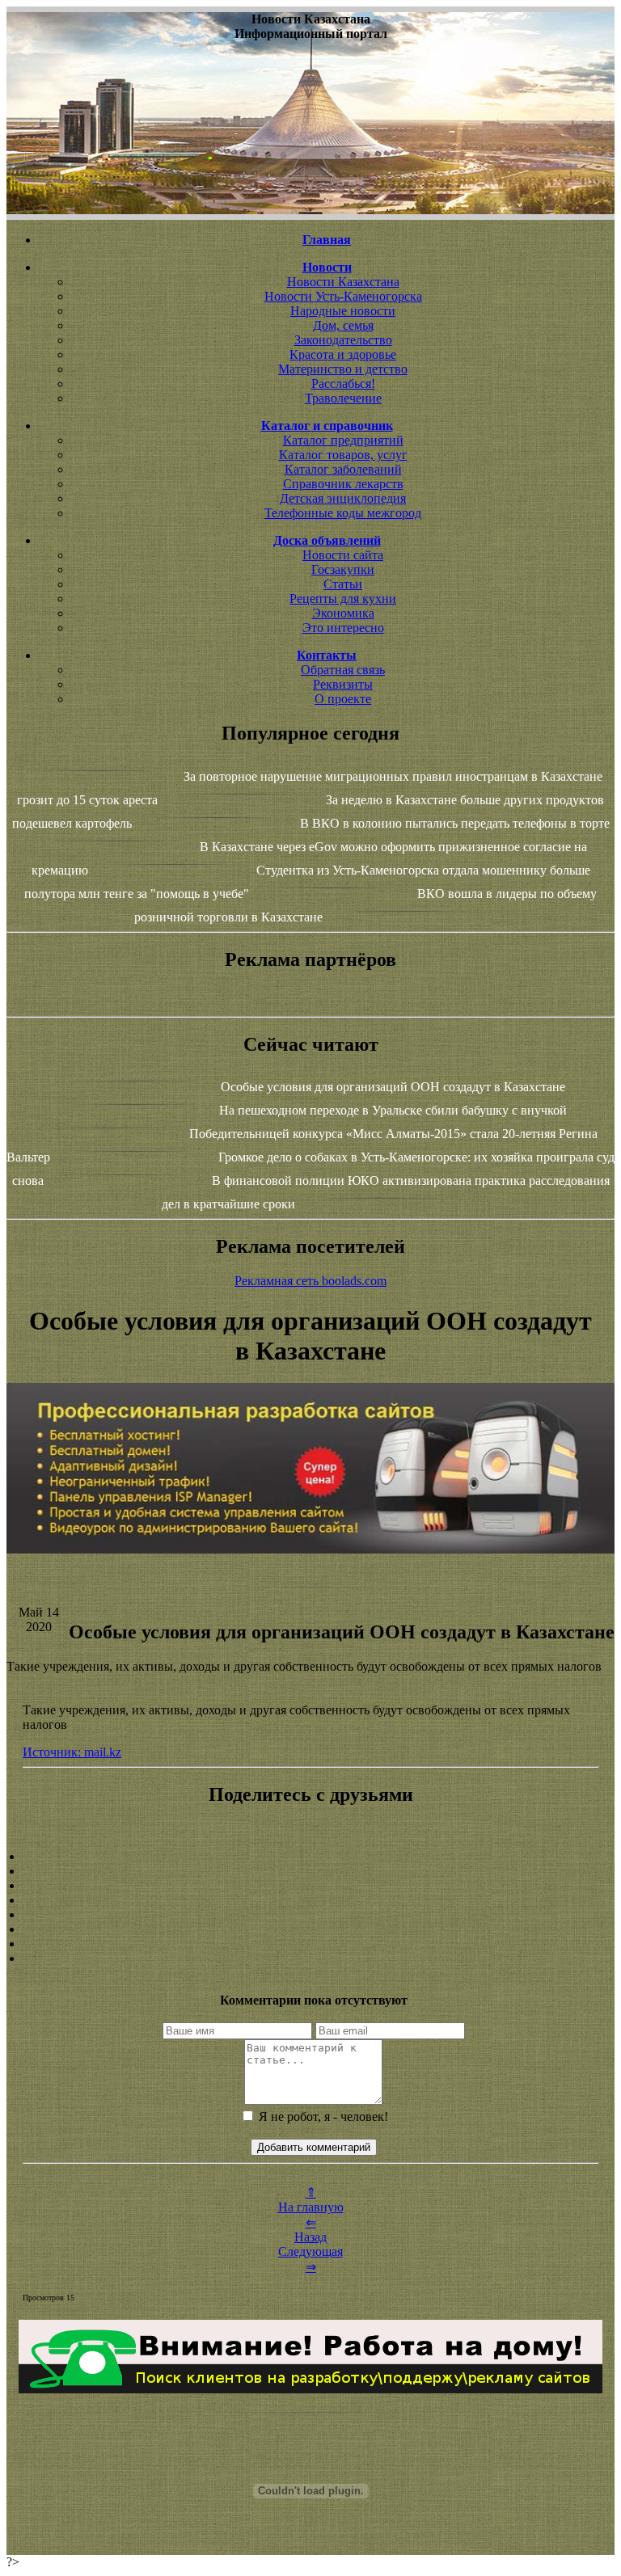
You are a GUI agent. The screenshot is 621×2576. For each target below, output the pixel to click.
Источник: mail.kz (72, 1752)
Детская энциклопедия (343, 498)
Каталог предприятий (343, 440)
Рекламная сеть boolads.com (310, 1281)
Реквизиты (343, 684)
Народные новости (343, 311)
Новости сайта (343, 555)
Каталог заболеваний (343, 469)
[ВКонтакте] (310, 1900)
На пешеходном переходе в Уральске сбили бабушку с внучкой (393, 1110)
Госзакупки (343, 569)
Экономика (343, 613)
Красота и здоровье (343, 354)
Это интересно (343, 628)
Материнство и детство (343, 369)
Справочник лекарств (343, 484)
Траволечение (343, 398)
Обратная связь (343, 670)
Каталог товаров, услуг (343, 455)
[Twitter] (310, 1929)
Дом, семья (343, 325)
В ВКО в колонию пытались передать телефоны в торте (455, 823)
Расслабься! (343, 384)
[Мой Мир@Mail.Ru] (310, 1958)
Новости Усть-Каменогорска (343, 296)
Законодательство (343, 340)
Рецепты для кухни (343, 599)
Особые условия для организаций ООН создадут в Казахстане (393, 1087)
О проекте (343, 699)
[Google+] (310, 1871)
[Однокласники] (310, 1944)
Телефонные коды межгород (343, 513)
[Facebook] (310, 1915)
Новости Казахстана (343, 282)
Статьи (343, 584)
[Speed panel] (310, 1857)
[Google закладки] (310, 1886)
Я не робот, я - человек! (322, 2116)
